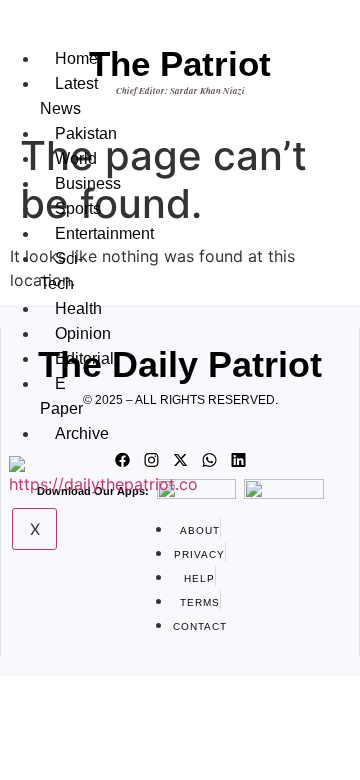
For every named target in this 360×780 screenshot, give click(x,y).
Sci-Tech (61, 271)
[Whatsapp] (209, 460)
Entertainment (104, 233)
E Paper (61, 396)
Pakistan (86, 133)
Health (78, 308)
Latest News (69, 96)
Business (88, 183)
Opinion (83, 333)
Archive (82, 433)
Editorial (84, 358)
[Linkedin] (238, 460)
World (76, 158)
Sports (78, 208)
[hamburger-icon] (49, 38)
